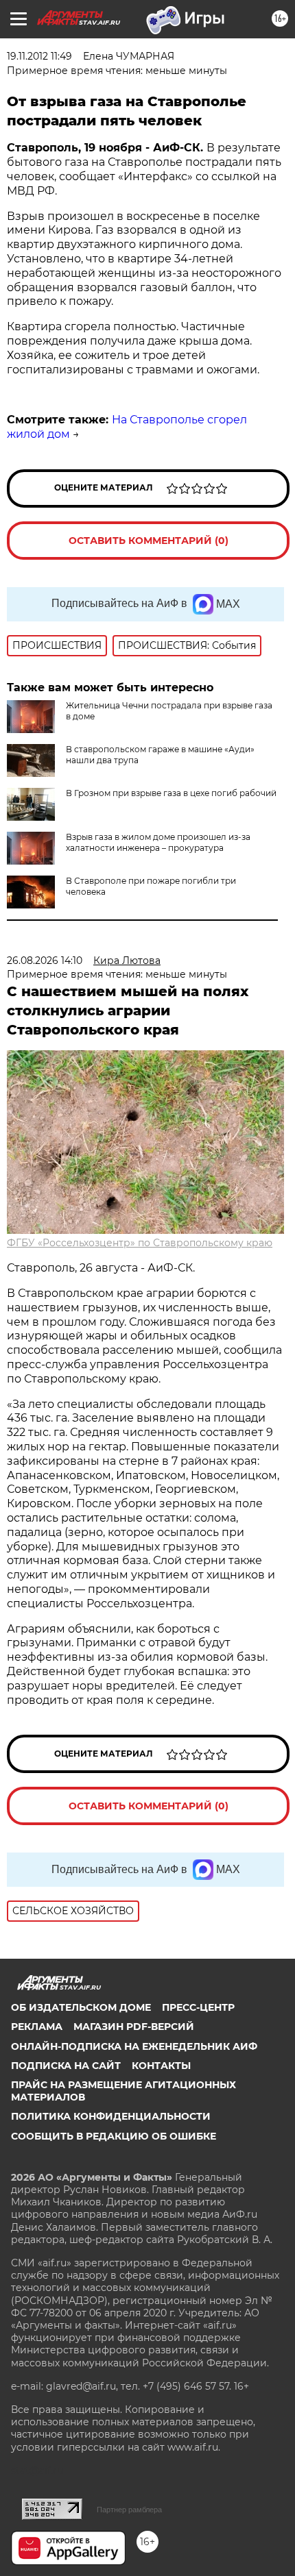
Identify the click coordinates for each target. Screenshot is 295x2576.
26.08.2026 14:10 (45, 961)
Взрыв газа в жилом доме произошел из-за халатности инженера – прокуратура (158, 842)
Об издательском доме (81, 2007)
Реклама (37, 2027)
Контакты (161, 2066)
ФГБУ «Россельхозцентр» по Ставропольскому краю (140, 1243)
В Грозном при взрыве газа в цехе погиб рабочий (171, 793)
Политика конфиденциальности (111, 2116)
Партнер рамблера (129, 2510)
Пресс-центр (198, 2007)
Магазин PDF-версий (134, 2027)
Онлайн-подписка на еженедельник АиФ (134, 2046)
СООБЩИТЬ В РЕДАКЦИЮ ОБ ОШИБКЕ (114, 2136)
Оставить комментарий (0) (149, 541)
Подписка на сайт (66, 2066)
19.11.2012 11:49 (39, 56)
